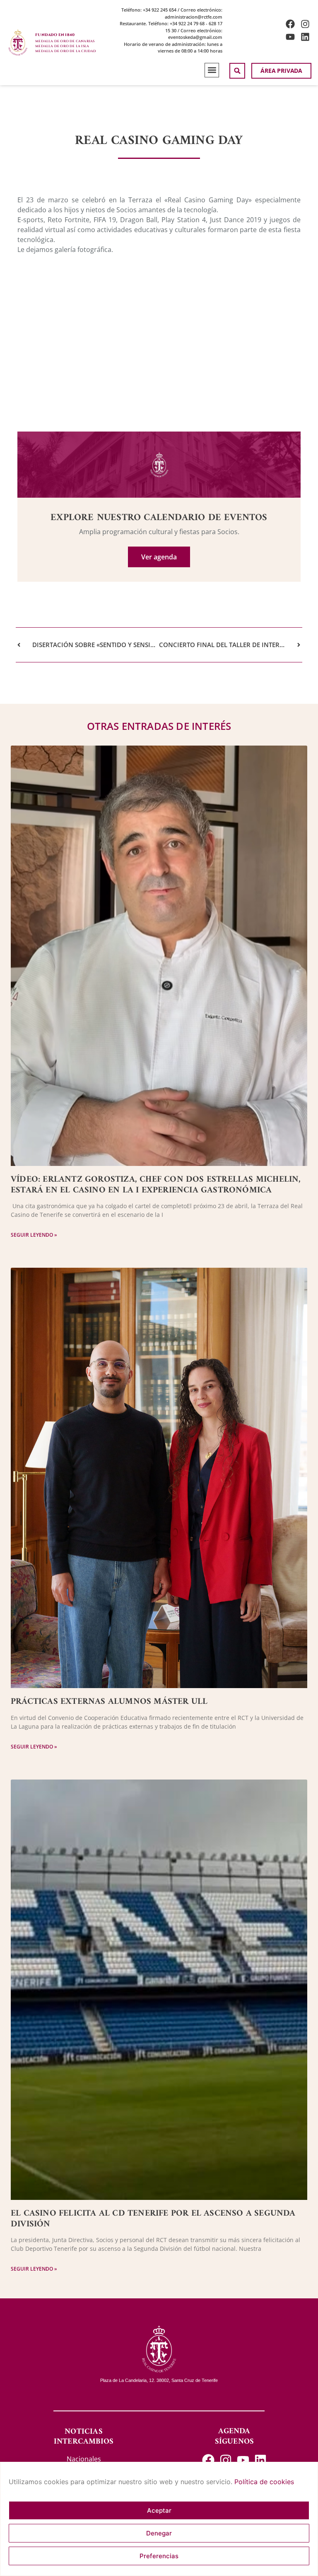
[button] (212, 70)
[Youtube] (290, 37)
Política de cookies (264, 2482)
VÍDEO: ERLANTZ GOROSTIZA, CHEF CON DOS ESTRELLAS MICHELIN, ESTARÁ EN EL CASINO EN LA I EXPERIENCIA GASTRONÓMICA (156, 1185)
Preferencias (159, 2556)
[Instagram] (305, 24)
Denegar (159, 2533)
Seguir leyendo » (34, 1235)
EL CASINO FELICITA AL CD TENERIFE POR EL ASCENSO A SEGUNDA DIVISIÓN (153, 2219)
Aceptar (159, 2510)
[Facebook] (290, 24)
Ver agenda (159, 557)
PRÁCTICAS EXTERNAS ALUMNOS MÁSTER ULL (109, 1702)
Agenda (234, 2431)
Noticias (84, 2432)
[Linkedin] (305, 37)
